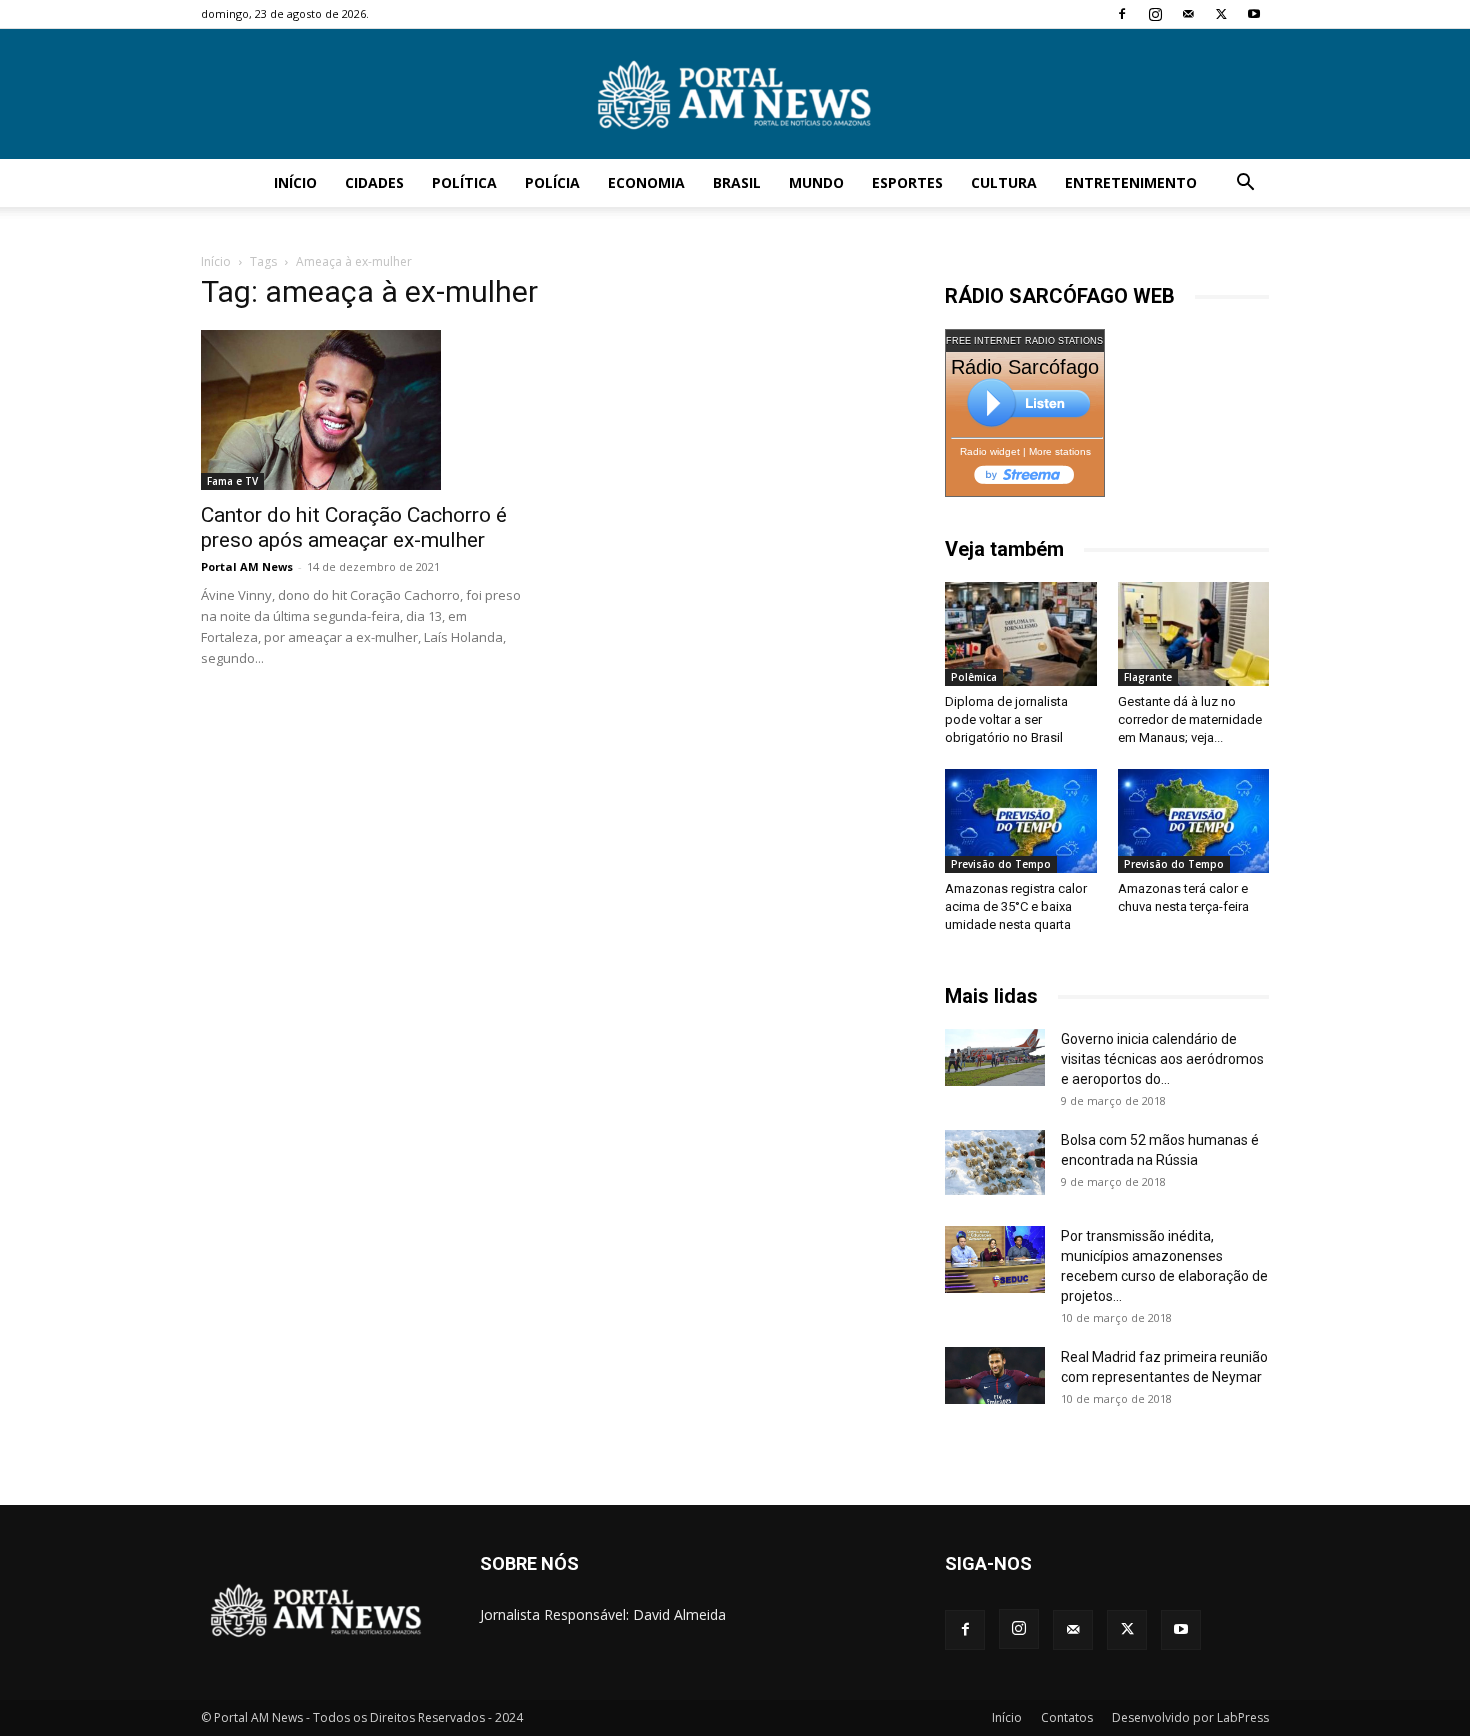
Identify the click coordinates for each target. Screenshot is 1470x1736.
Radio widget (990, 451)
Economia (646, 182)
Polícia (552, 182)
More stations (1060, 451)
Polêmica (974, 677)
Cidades (374, 182)
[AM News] (735, 95)
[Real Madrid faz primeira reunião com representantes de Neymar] (995, 1375)
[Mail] (1188, 14)
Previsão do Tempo (1001, 864)
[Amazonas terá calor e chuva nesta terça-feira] (1194, 821)
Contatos (1067, 1717)
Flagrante (1148, 677)
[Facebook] (1122, 14)
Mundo (816, 182)
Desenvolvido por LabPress (1190, 1717)
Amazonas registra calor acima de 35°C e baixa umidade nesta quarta (1016, 906)
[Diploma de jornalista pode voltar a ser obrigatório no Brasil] (1021, 634)
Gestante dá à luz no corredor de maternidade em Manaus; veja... (1190, 719)
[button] (1245, 184)
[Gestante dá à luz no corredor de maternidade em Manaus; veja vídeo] (1194, 634)
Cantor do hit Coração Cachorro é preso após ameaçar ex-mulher (354, 527)
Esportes (907, 182)
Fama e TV (232, 481)
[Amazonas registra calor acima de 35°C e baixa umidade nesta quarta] (1021, 821)
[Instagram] (1155, 14)
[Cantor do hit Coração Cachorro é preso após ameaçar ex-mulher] (363, 410)
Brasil (737, 182)
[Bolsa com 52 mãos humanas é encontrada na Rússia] (995, 1162)
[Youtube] (1254, 14)
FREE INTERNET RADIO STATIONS (1024, 341)
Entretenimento (1131, 182)
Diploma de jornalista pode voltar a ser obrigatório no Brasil (1006, 719)
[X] (1221, 14)
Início (295, 182)
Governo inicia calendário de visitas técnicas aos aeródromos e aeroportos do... (1162, 1059)
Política (464, 182)
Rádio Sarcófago (1025, 367)
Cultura (1004, 182)
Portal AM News (247, 566)
